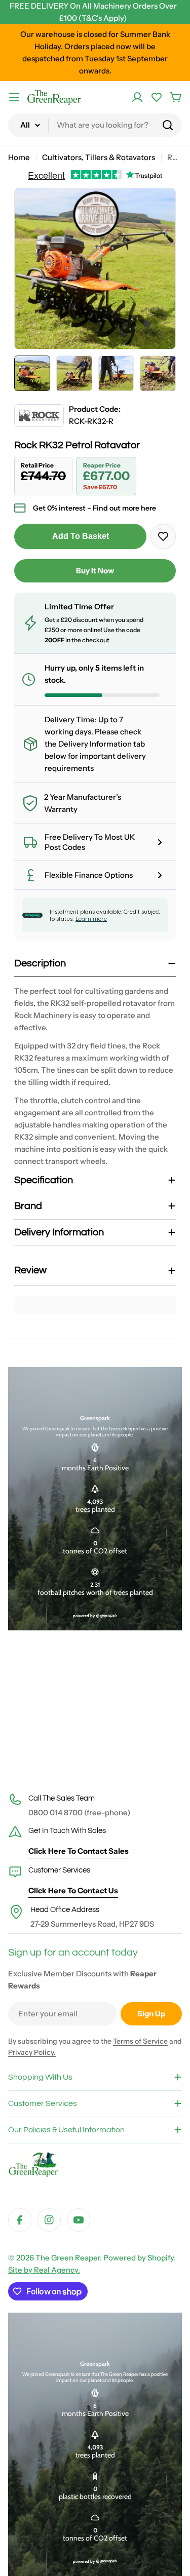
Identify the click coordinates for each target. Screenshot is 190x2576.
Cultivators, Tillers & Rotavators (99, 157)
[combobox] (95, 125)
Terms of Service (140, 2041)
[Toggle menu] (14, 97)
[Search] (168, 125)
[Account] (137, 97)
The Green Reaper (68, 2258)
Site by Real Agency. (44, 2270)
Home (19, 157)
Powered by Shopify (139, 2258)
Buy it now (95, 571)
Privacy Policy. (32, 2052)
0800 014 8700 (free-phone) (79, 1812)
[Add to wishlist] (163, 536)
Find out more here (124, 508)
